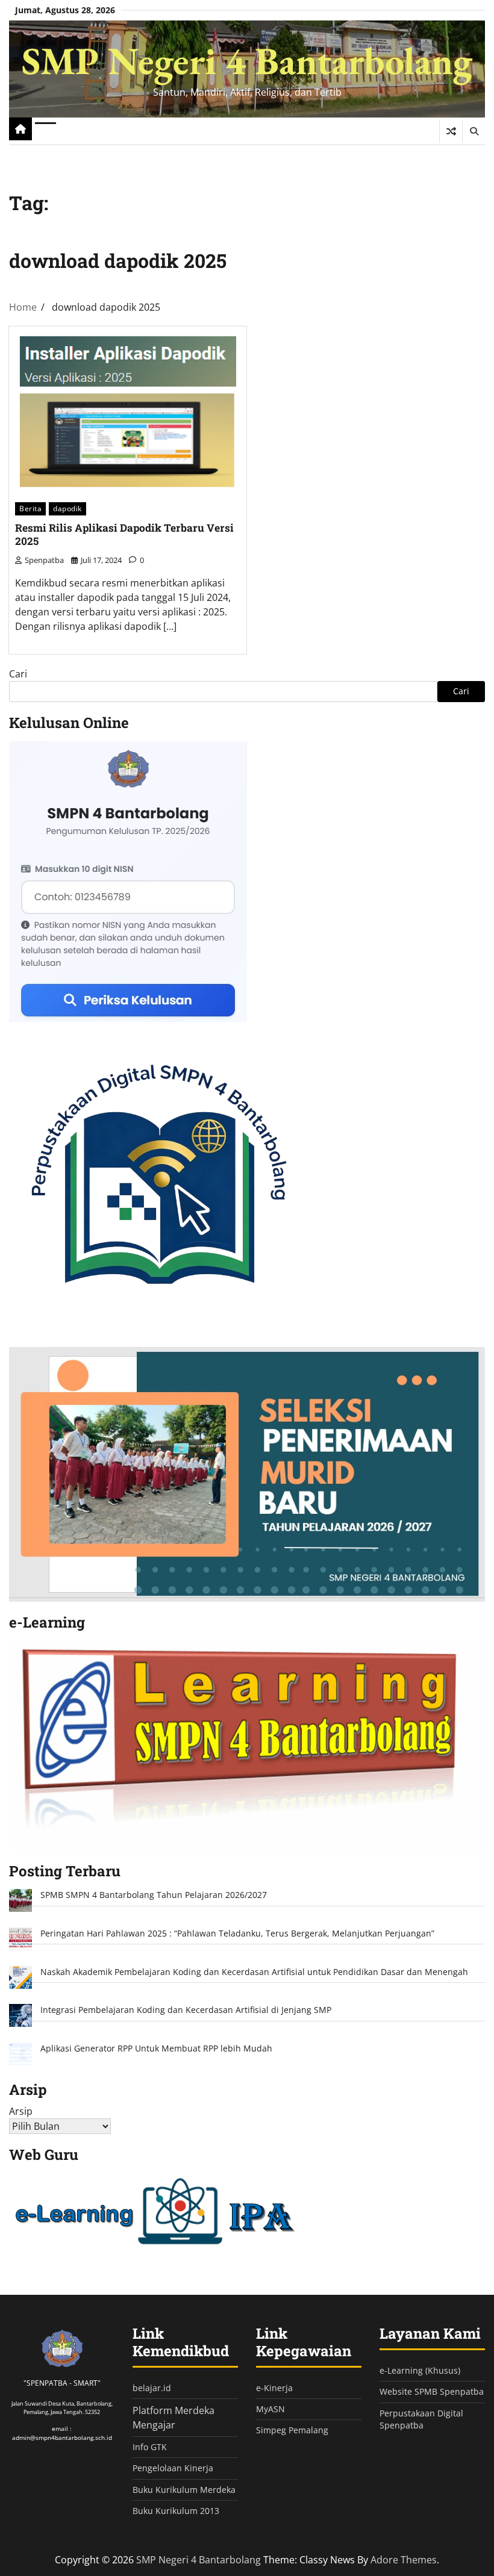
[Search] (474, 131)
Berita (30, 509)
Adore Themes (404, 2560)
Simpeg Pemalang (292, 2430)
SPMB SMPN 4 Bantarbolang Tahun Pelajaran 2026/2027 (154, 1895)
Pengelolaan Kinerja (173, 2468)
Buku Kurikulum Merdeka (184, 2490)
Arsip (21, 2111)
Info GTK (150, 2447)
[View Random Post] (451, 131)
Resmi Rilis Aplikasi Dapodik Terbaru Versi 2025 (124, 535)
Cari (18, 674)
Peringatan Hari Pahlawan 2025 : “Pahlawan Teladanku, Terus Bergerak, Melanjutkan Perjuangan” (237, 1934)
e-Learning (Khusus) (420, 2371)
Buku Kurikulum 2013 (176, 2511)
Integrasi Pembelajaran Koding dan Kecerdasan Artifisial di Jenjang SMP (186, 2010)
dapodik (67, 509)
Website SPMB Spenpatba (432, 2392)
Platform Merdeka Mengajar (174, 2418)
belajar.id (152, 2388)
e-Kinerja (274, 2388)
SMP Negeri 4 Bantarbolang (247, 61)
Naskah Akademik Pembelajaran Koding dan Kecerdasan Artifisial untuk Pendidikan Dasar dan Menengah (254, 1972)
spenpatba (44, 560)
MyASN (270, 2409)
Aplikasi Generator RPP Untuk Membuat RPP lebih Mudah (156, 2049)
